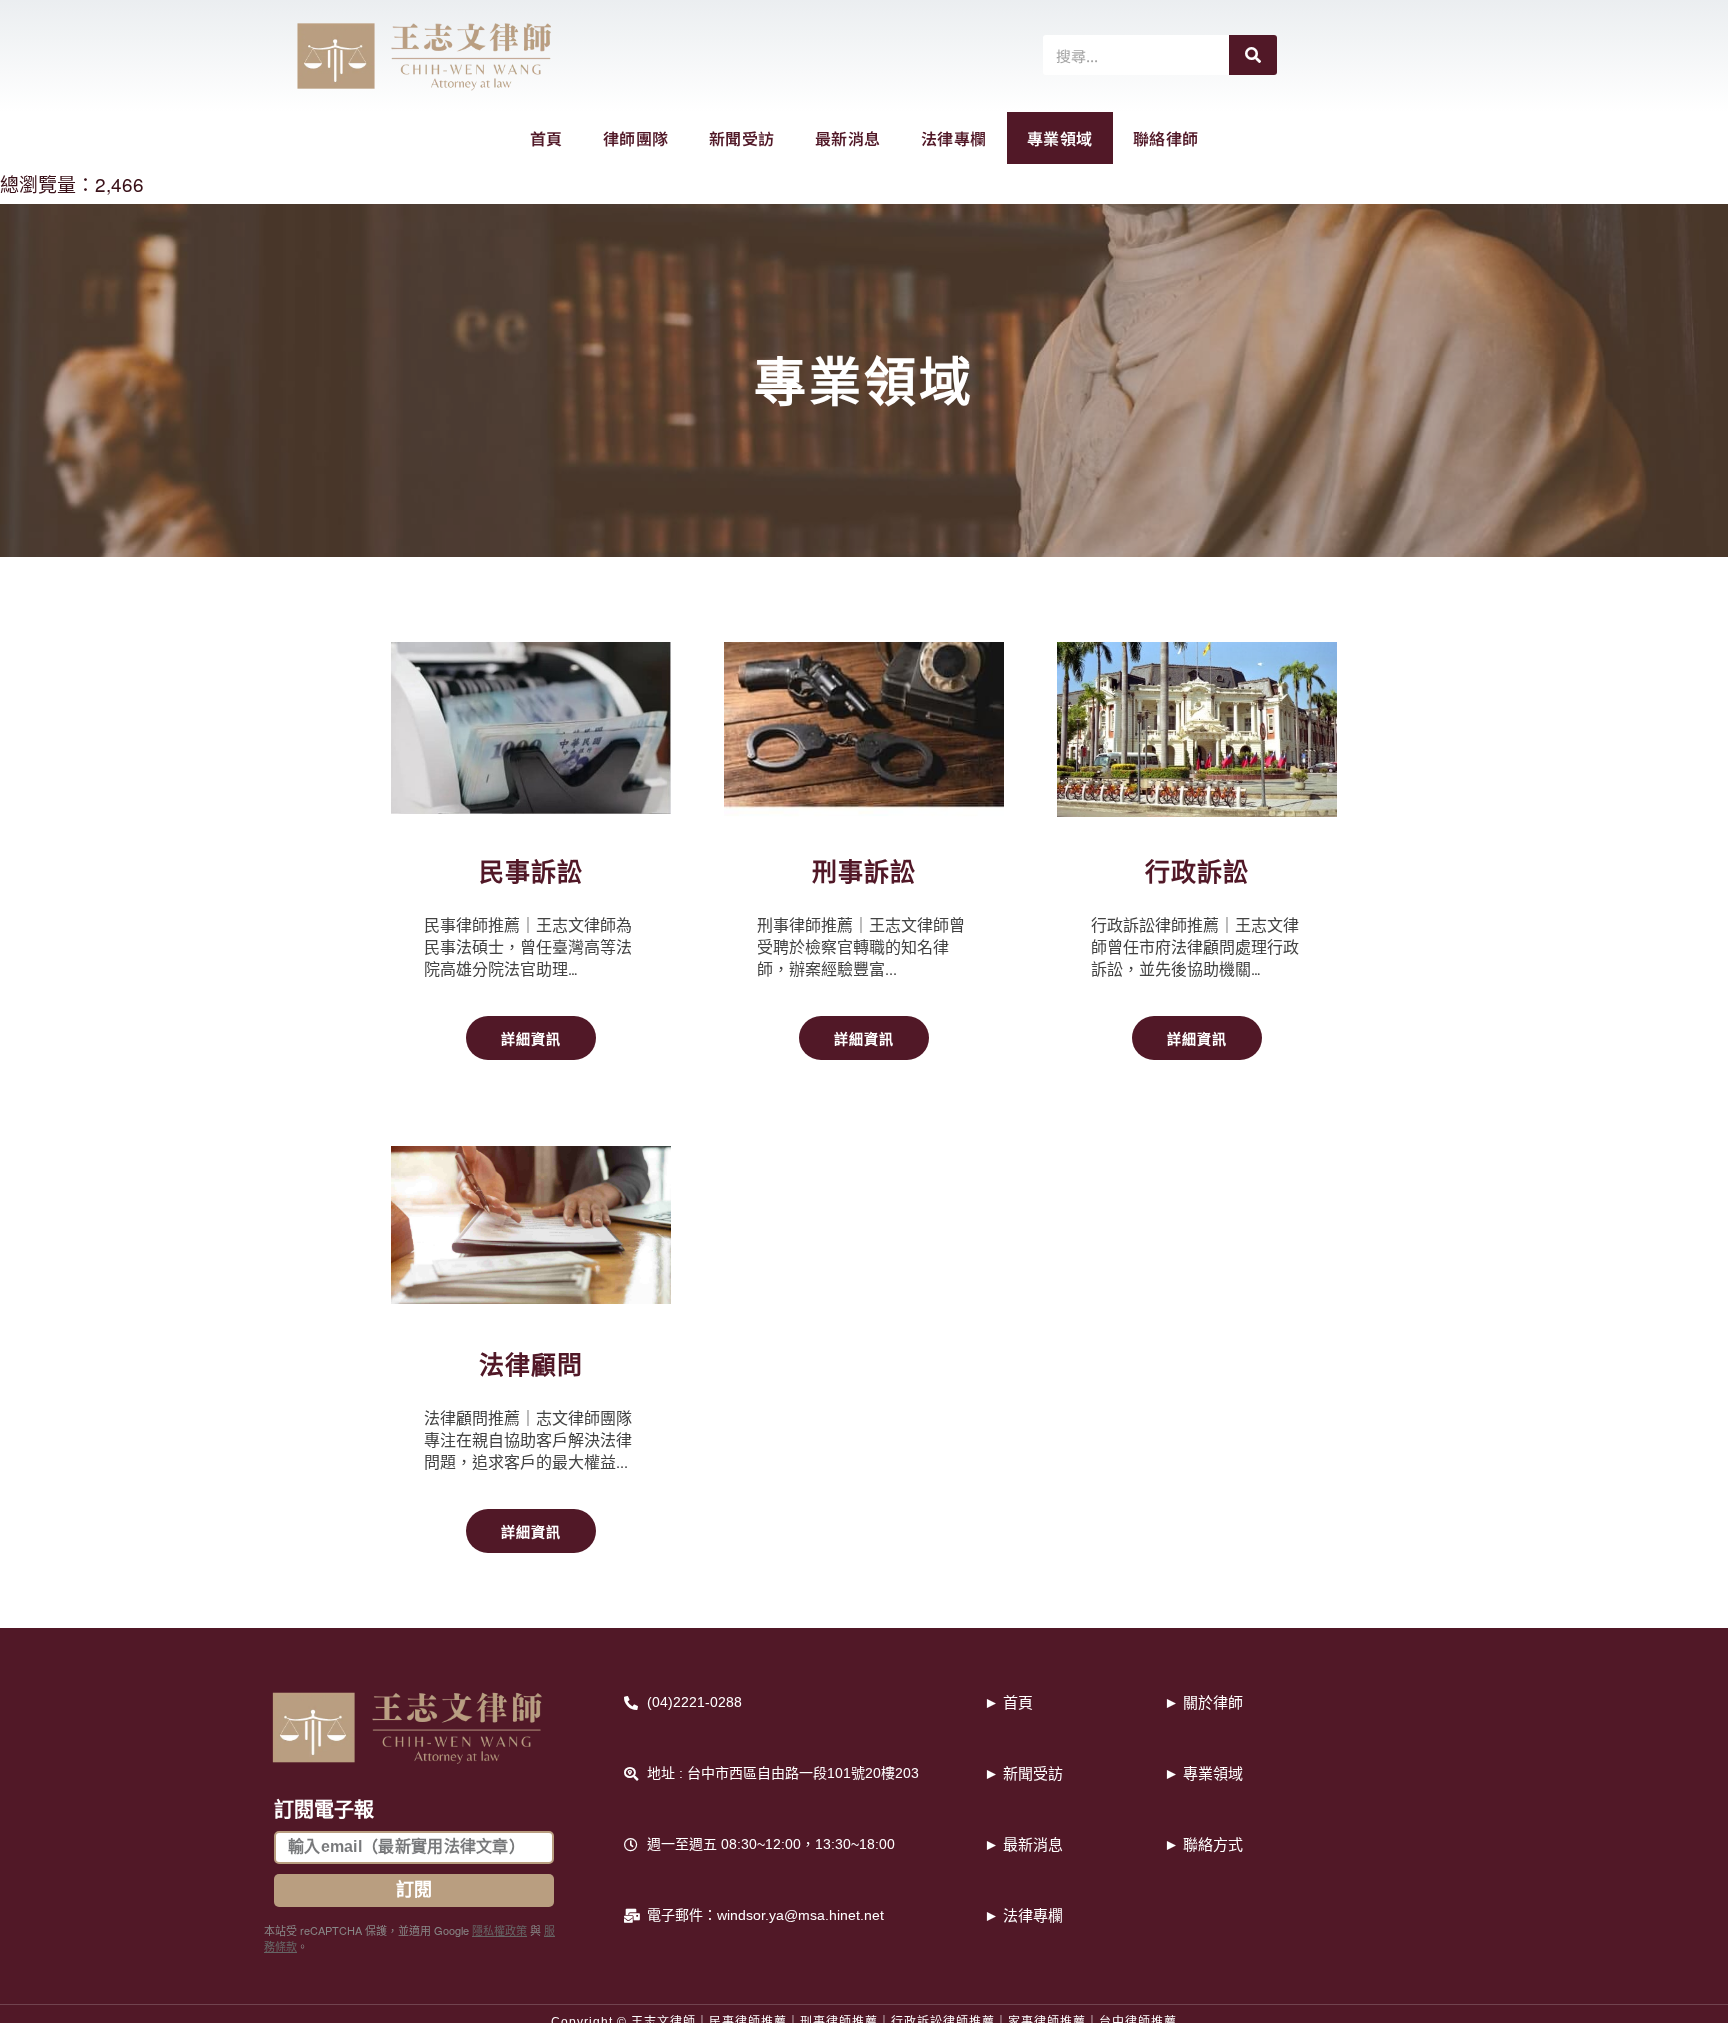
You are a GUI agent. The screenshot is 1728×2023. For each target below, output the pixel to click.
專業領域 (1060, 138)
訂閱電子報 (324, 1810)
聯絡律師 (1166, 138)
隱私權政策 (499, 1930)
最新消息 (848, 138)
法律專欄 (954, 138)
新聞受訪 (742, 138)
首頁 (546, 138)
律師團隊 (636, 138)
